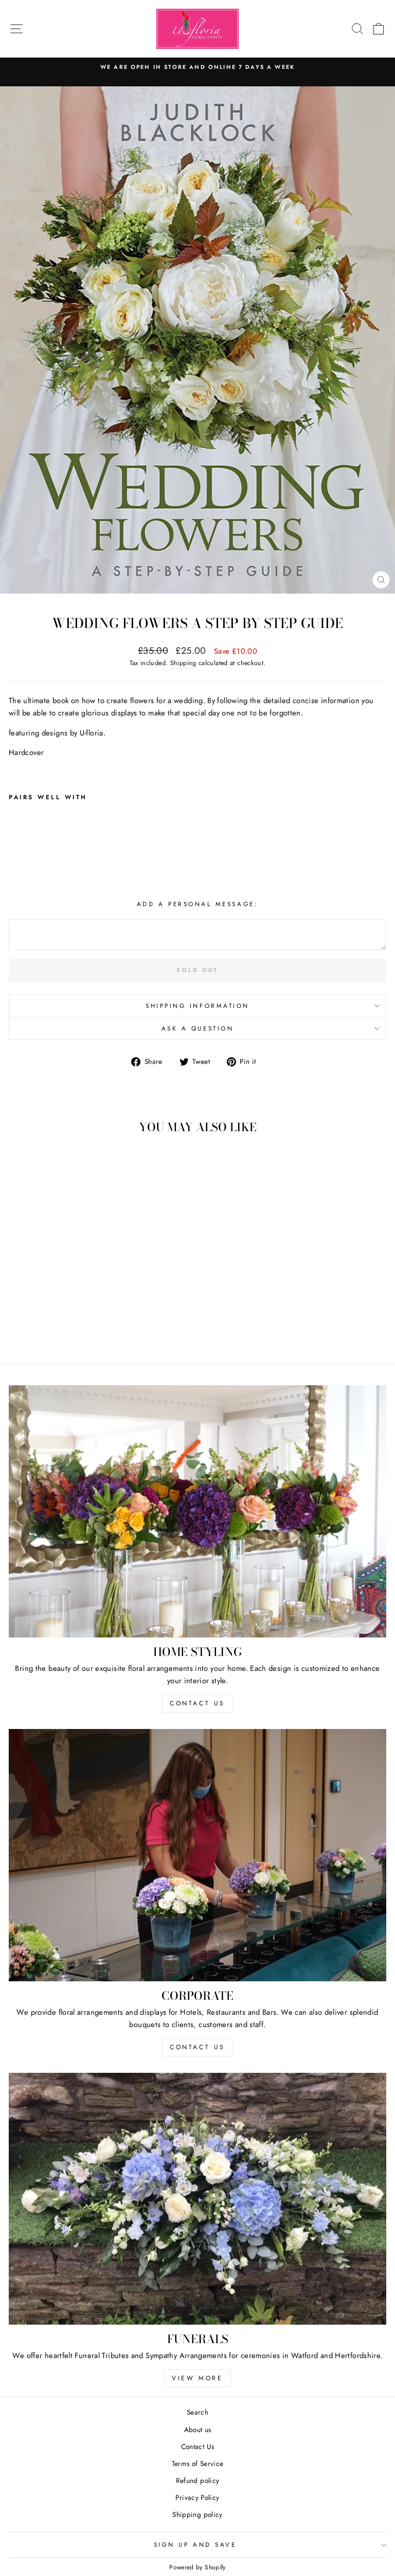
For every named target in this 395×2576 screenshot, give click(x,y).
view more (197, 2378)
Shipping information (197, 1006)
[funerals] (197, 2198)
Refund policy (198, 2480)
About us (198, 2430)
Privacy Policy (197, 2497)
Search (197, 2412)
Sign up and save (195, 2544)
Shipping (183, 663)
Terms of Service (198, 2463)
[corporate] (197, 1855)
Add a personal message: (197, 904)
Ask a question (197, 1028)
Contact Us (198, 2446)
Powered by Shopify (197, 2567)
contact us (197, 1703)
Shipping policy (197, 2514)
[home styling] (197, 1511)
